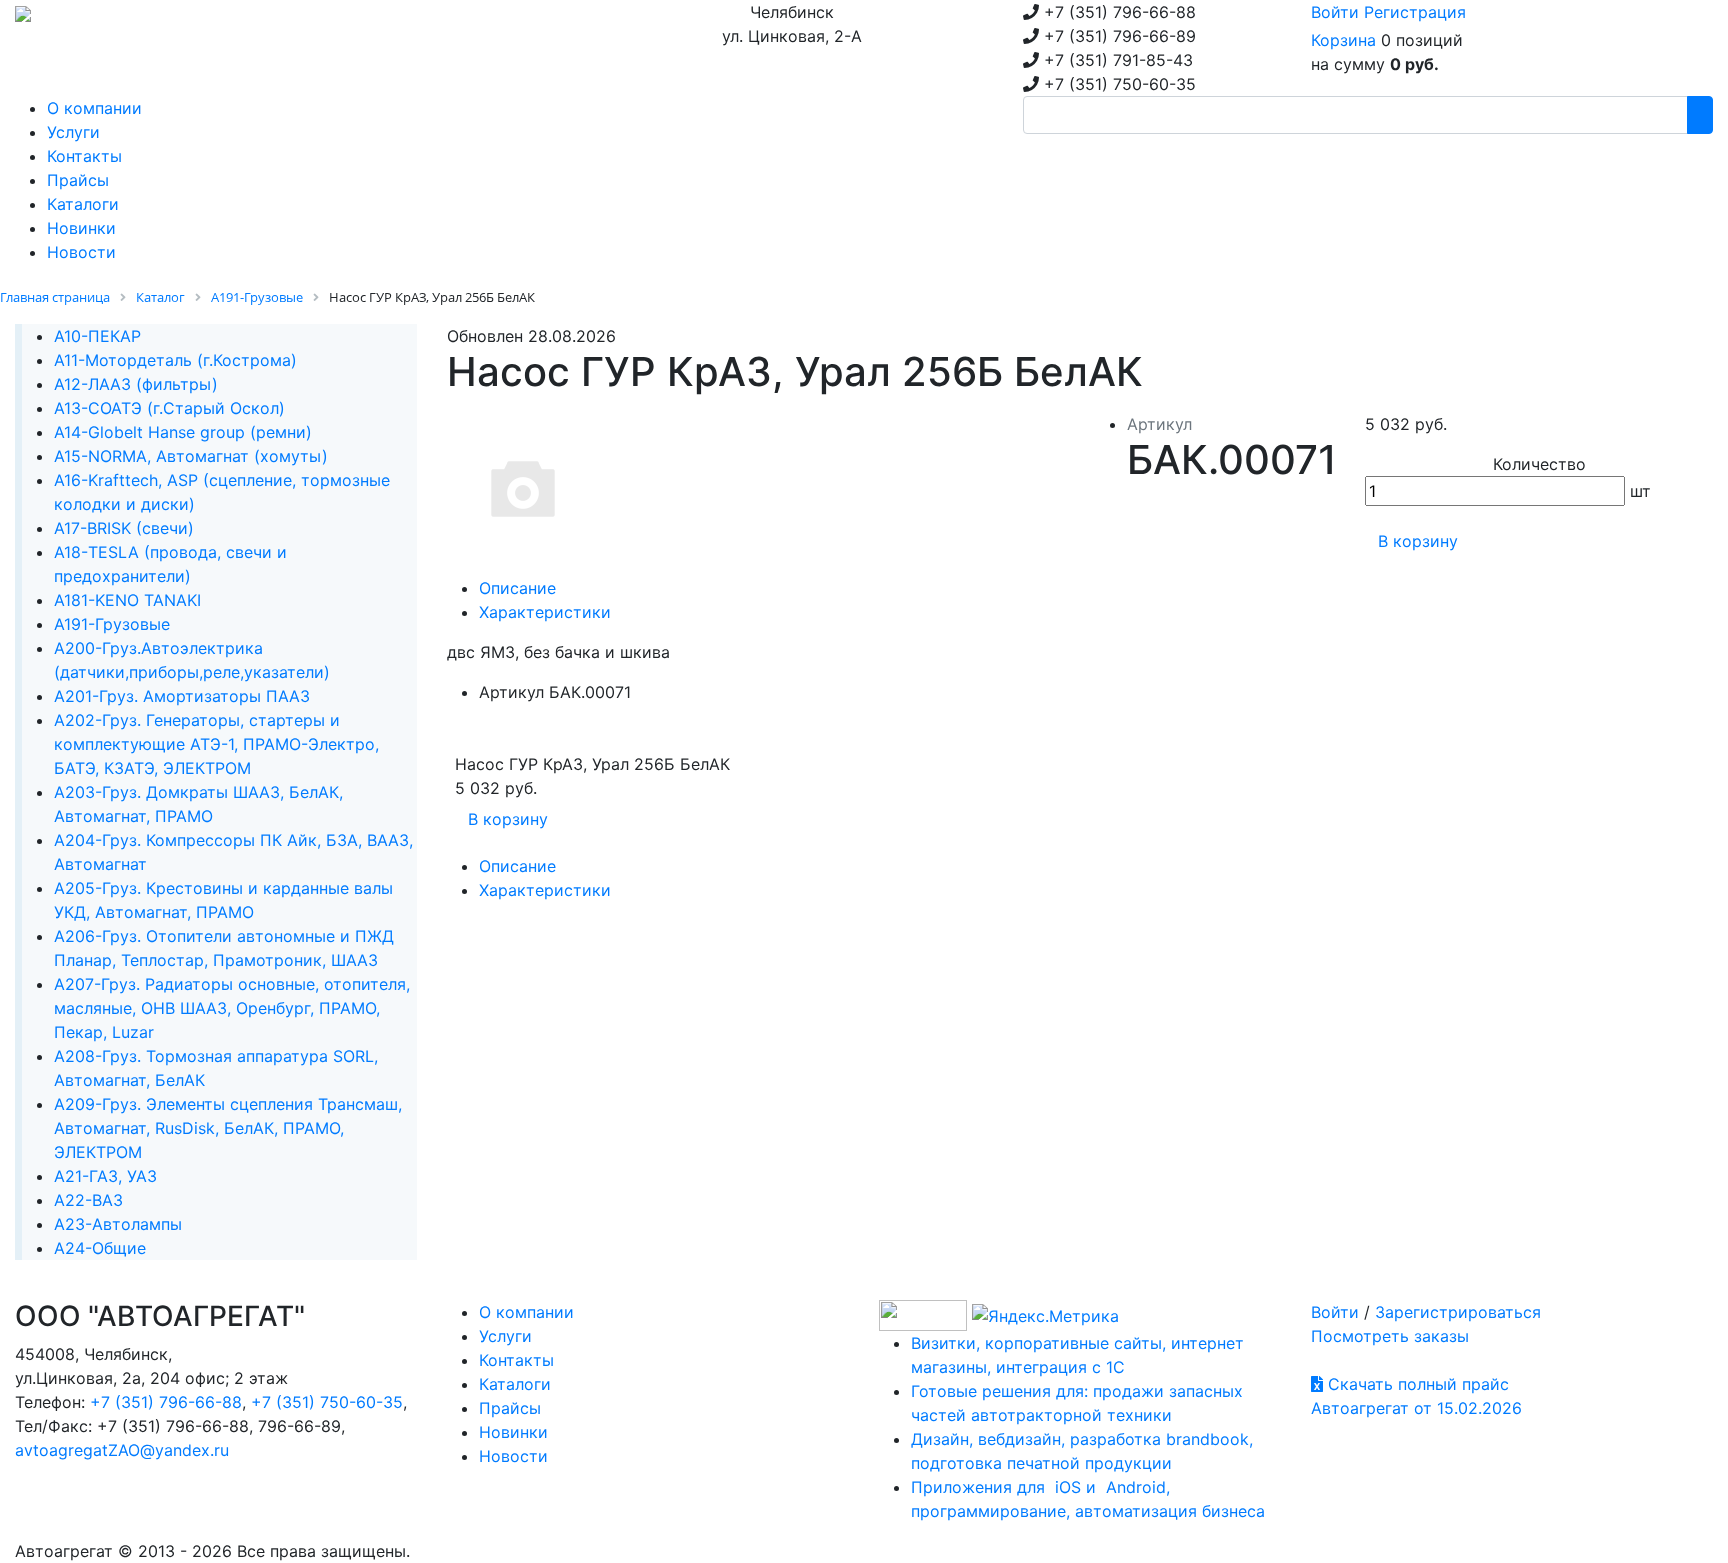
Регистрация (1415, 12)
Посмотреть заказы (1390, 1336)
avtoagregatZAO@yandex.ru (122, 1450)
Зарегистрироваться (1458, 1312)
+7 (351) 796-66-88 (166, 1402)
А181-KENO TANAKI (127, 600)
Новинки (513, 1432)
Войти (1335, 12)
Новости (513, 1456)
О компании (526, 1312)
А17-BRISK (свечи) (124, 528)
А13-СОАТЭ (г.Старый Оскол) (169, 408)
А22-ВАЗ (88, 1200)
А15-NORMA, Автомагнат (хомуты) (191, 456)
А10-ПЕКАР (97, 336)
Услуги (505, 1336)
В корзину (1418, 541)
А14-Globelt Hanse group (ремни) (183, 432)
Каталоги (515, 1384)
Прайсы (510, 1408)
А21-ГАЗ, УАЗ (105, 1176)
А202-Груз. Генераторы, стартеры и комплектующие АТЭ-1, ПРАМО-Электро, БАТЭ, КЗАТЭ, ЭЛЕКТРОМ (216, 744)
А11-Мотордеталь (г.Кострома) (175, 360)
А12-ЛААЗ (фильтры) (136, 384)
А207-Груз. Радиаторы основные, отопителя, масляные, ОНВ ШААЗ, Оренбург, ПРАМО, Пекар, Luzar (232, 1008)
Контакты (516, 1360)
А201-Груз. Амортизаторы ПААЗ (182, 696)
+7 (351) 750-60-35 (327, 1402)
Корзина (1343, 40)
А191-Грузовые (112, 624)
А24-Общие (100, 1248)
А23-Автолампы (118, 1224)
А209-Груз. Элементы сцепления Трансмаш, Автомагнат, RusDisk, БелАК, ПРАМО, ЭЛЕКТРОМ (228, 1128)
